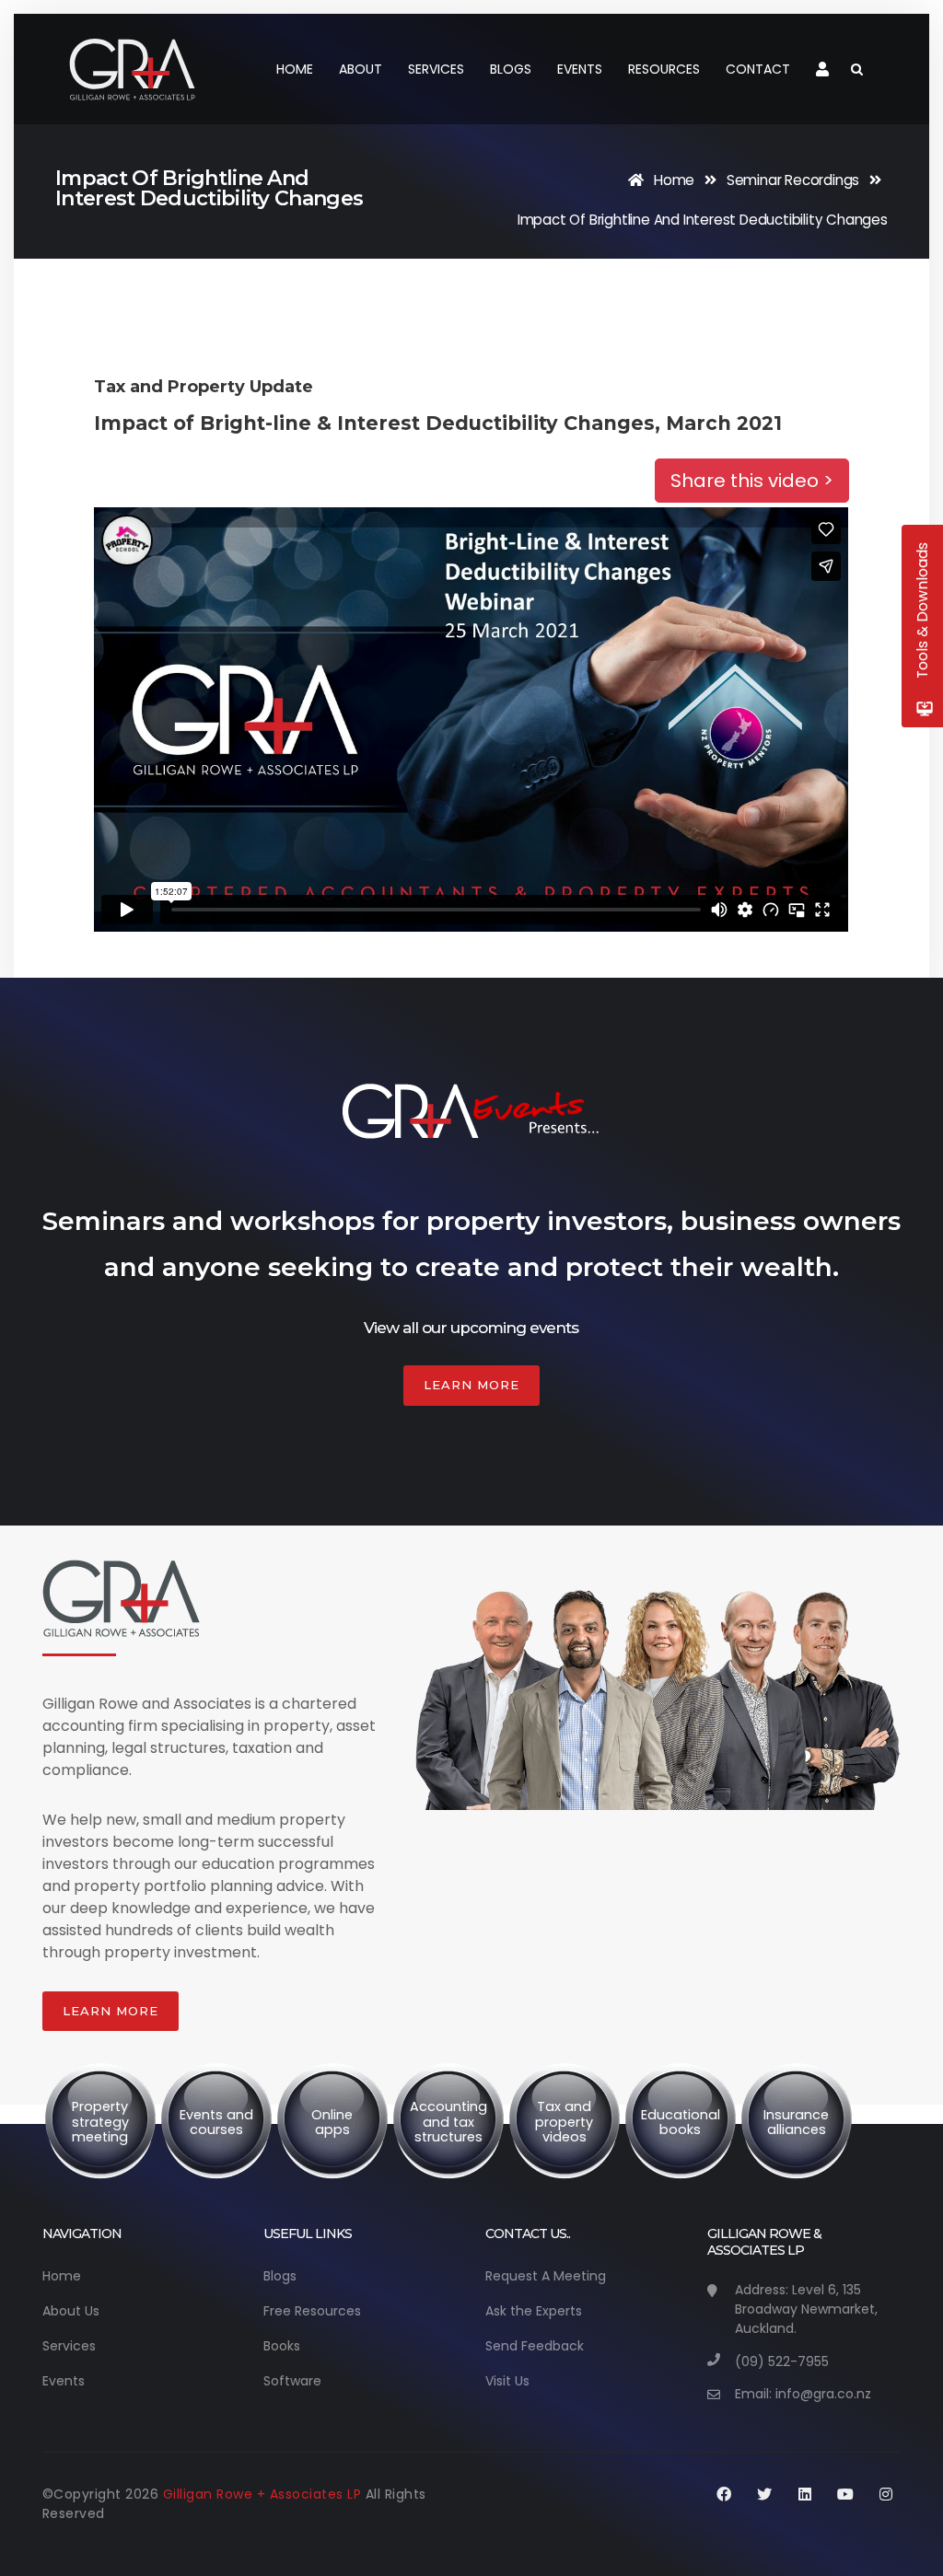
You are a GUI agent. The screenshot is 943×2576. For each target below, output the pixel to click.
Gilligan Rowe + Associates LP (264, 2494)
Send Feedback (535, 2346)
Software (292, 2381)
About (361, 69)
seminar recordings (793, 180)
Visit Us (507, 2381)
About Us (71, 2311)
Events (580, 69)
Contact (758, 69)
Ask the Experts (534, 2311)
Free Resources (312, 2311)
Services (436, 69)
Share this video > (752, 481)
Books (282, 2346)
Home (295, 69)
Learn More (471, 1385)
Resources (664, 69)
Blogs (511, 69)
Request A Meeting (546, 2276)
